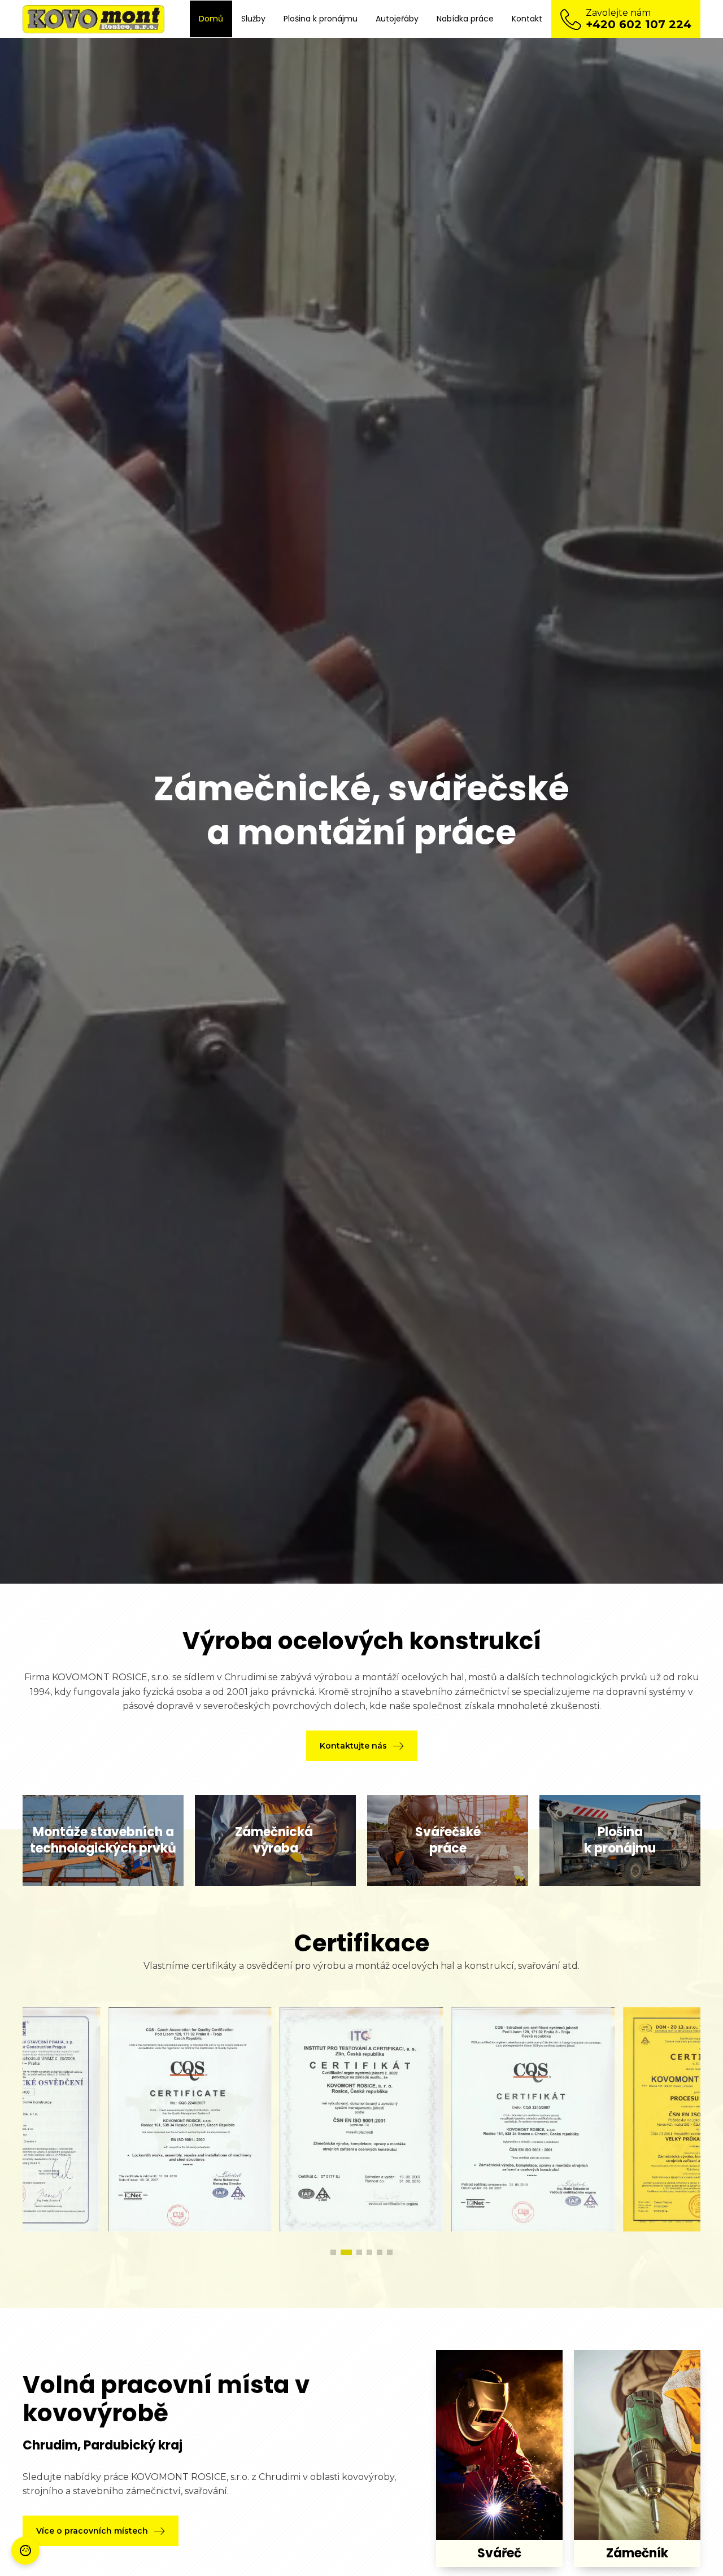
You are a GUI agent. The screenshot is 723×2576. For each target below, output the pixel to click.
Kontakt (527, 19)
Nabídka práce (465, 19)
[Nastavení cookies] (25, 2551)
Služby (253, 19)
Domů (211, 19)
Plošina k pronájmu (321, 19)
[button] (362, 1746)
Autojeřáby (397, 19)
